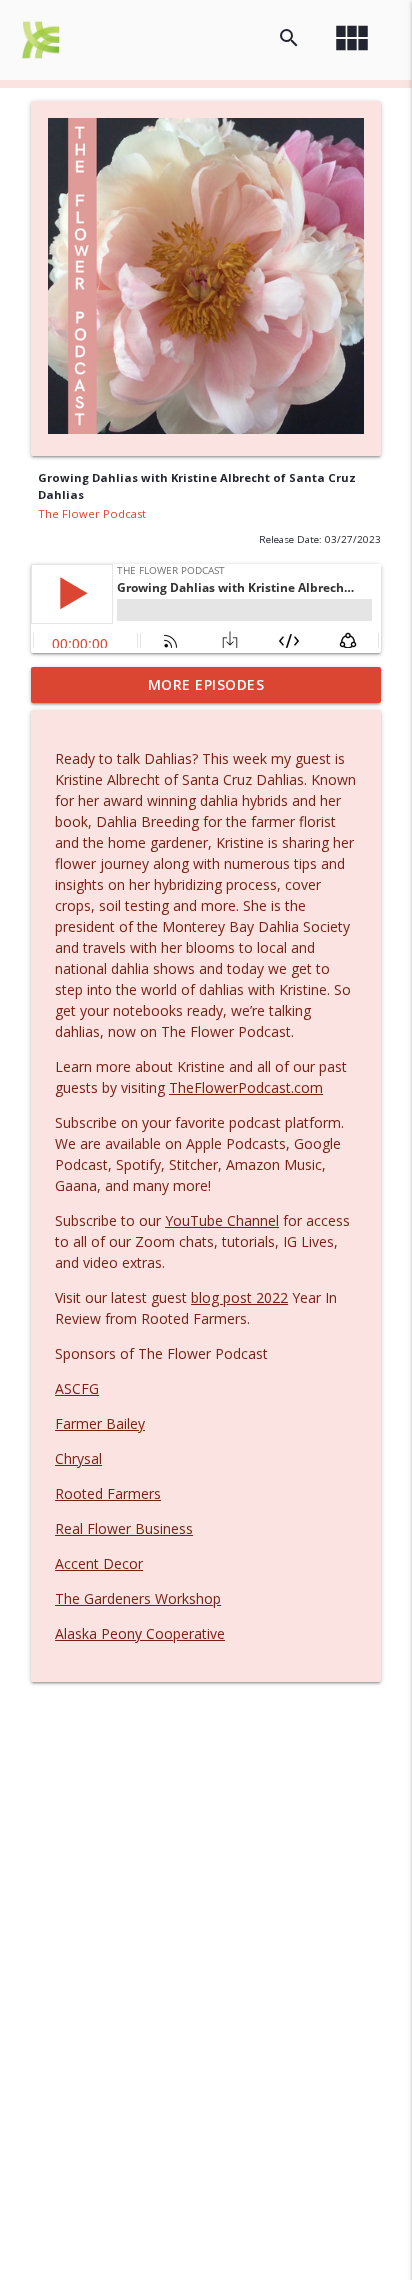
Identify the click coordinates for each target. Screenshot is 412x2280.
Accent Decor (99, 1563)
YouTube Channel (222, 1220)
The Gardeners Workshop (138, 1598)
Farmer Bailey (100, 1423)
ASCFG (77, 1388)
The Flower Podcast (92, 513)
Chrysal (78, 1458)
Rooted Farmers (108, 1493)
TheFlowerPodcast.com (246, 1087)
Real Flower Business (124, 1528)
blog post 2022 (239, 1297)
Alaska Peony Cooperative (140, 1633)
